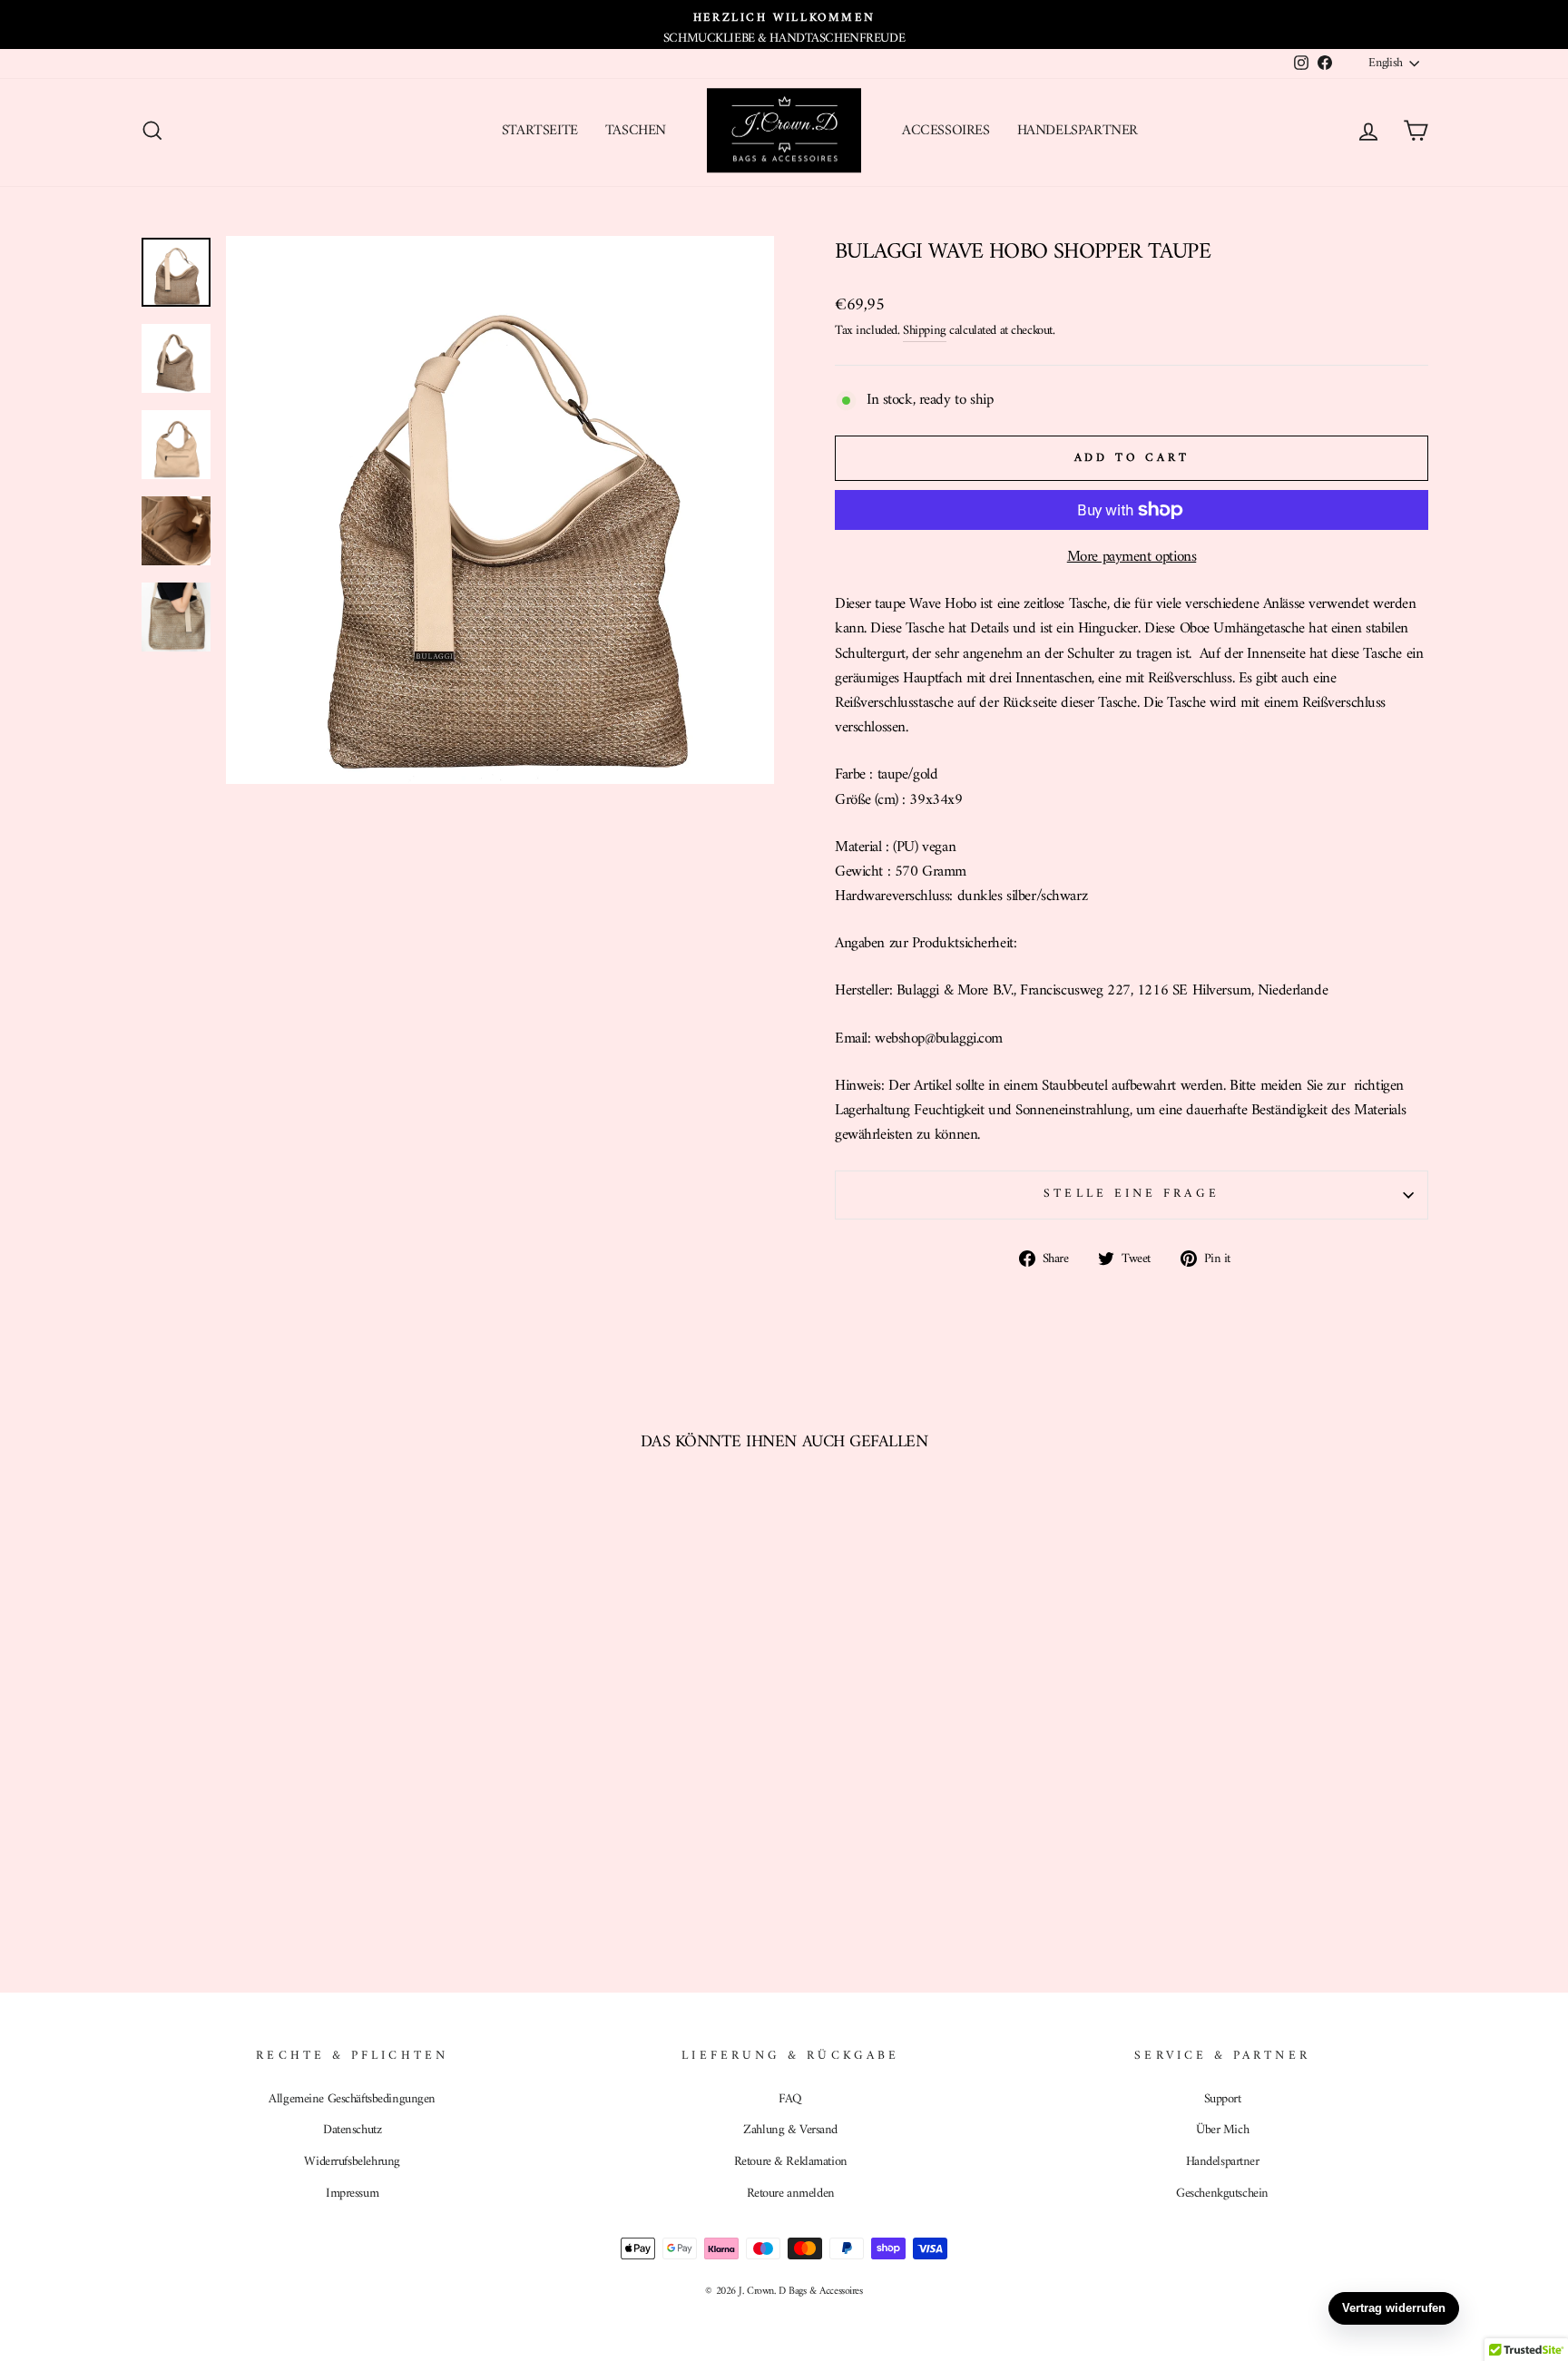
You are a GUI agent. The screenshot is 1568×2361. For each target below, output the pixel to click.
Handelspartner (1078, 131)
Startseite (540, 131)
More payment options (1132, 558)
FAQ (790, 2099)
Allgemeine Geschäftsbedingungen (352, 2099)
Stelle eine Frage (1131, 1194)
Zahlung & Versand (790, 2130)
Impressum (352, 2194)
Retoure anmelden (791, 2194)
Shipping (925, 331)
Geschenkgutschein (1222, 2194)
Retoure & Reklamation (791, 2162)
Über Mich (1222, 2130)
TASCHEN (636, 131)
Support (1223, 2099)
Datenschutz (352, 2130)
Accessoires (946, 131)
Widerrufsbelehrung (352, 2162)
